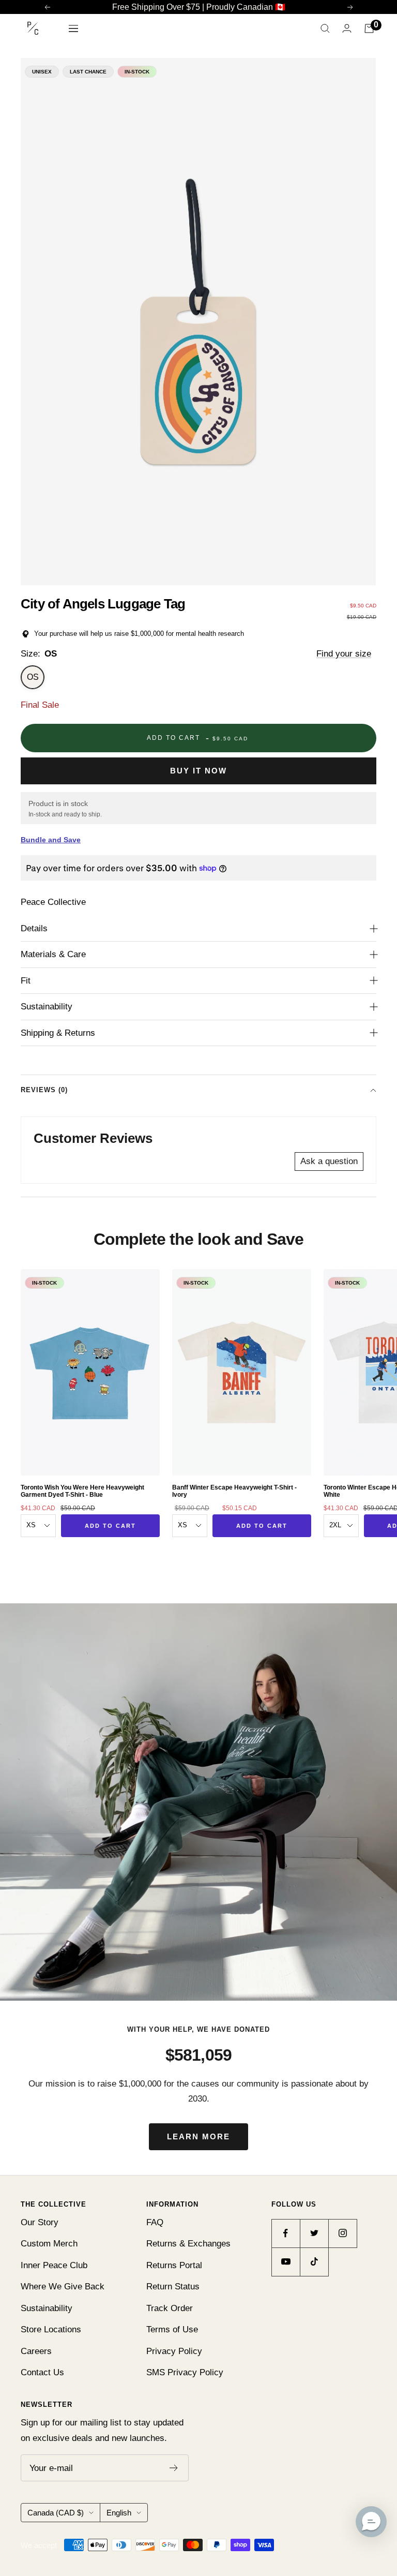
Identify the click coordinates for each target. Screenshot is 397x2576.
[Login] (347, 28)
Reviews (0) (44, 1090)
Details (34, 928)
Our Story (40, 2222)
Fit (26, 981)
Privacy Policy (174, 2351)
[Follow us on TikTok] (314, 2262)
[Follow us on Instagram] (342, 2233)
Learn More (198, 2136)
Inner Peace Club (54, 2265)
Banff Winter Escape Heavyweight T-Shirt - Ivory (234, 1491)
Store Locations (51, 2329)
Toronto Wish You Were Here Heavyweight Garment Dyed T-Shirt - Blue (82, 1491)
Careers (36, 2351)
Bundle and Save (51, 840)
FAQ (155, 2222)
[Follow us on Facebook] (286, 2233)
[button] (371, 2522)
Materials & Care (53, 954)
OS (33, 677)
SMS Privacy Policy (185, 2372)
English (119, 2513)
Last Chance (88, 72)
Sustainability (47, 1007)
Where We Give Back (63, 2287)
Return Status (173, 2287)
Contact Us (42, 2372)
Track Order (170, 2308)
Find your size (344, 654)
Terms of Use (172, 2329)
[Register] (174, 2468)
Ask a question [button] (329, 1161)
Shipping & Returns (58, 1033)
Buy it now (198, 771)
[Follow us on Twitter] (314, 2233)
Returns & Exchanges (188, 2244)
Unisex (42, 72)
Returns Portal (174, 2265)
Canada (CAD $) (56, 2513)
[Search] (325, 28)
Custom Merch (49, 2244)
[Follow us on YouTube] (286, 2262)
